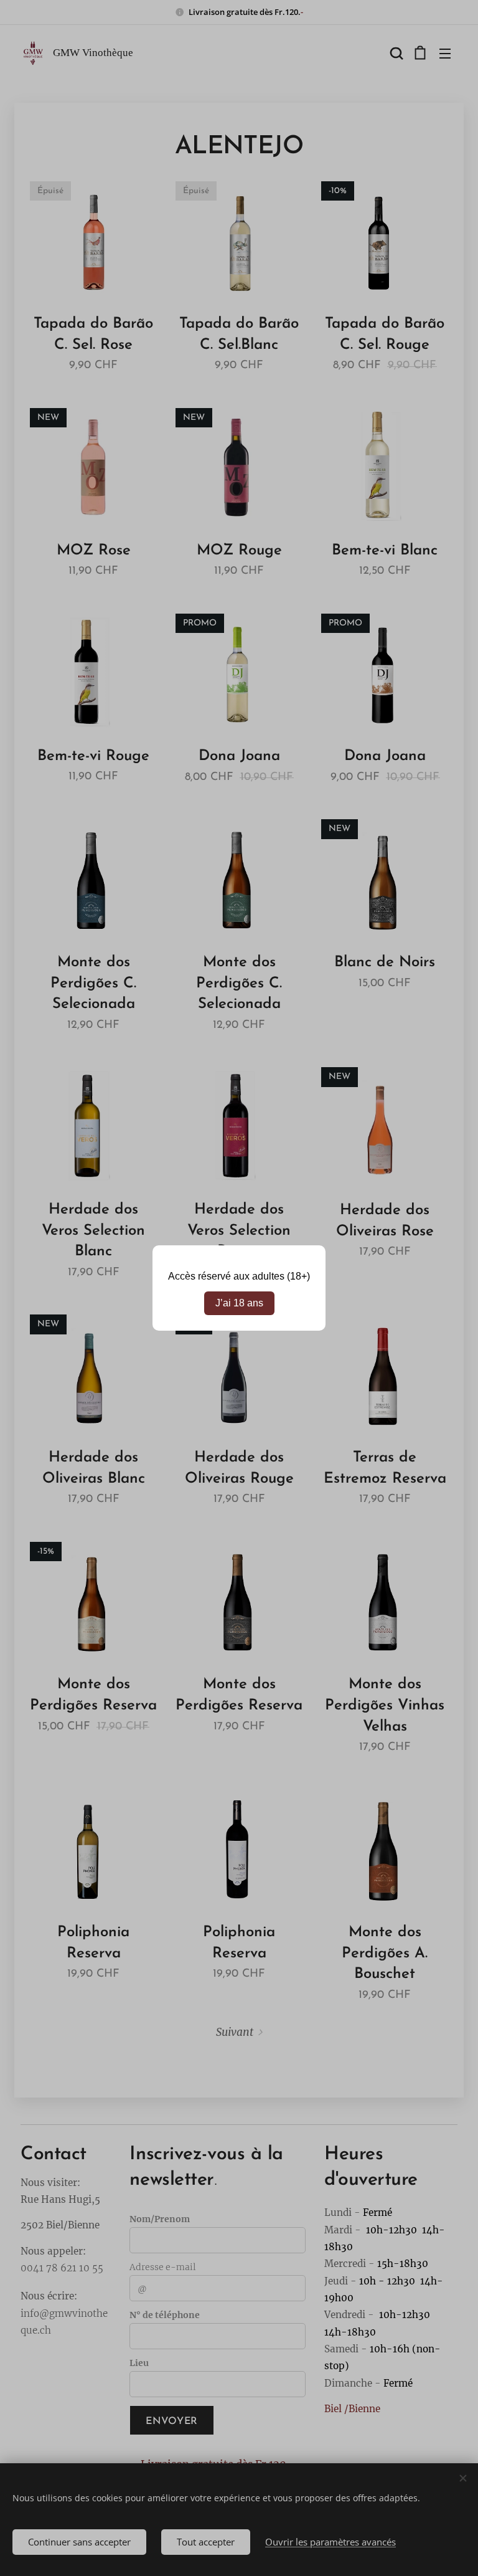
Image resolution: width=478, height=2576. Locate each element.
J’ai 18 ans (239, 1303)
